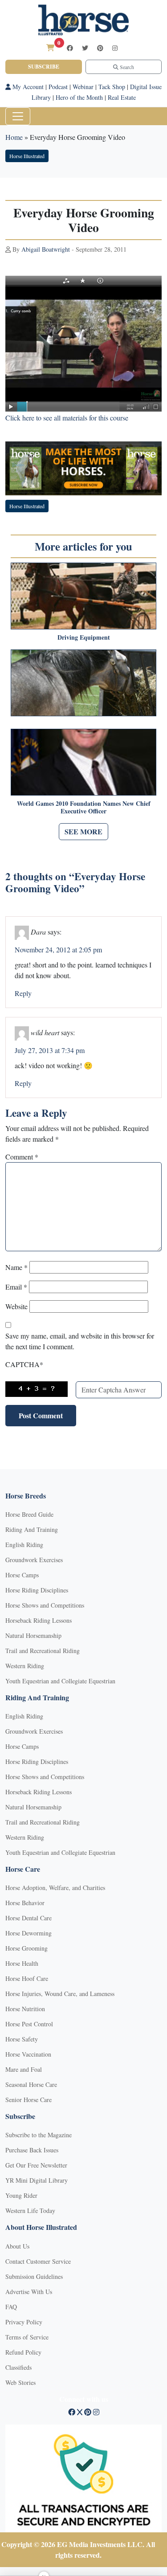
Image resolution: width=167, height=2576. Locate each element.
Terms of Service (27, 2337)
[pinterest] (100, 48)
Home (14, 137)
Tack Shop (112, 87)
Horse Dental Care (29, 1918)
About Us (17, 2246)
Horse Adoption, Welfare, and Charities (55, 1888)
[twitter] (85, 48)
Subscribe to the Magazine (39, 2135)
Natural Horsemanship (33, 1635)
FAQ (11, 2307)
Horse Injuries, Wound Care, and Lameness (60, 1994)
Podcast (58, 87)
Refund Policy (23, 2352)
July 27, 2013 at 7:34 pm (50, 1050)
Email (16, 1287)
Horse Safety (22, 2039)
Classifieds (18, 2367)
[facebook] (70, 48)
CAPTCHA (24, 1364)
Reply (23, 993)
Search (126, 67)
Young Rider (21, 2195)
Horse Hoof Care (27, 1978)
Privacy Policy (24, 2322)
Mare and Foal (24, 2069)
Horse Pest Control (29, 2024)
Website (16, 1306)
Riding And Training (32, 1529)
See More (83, 831)
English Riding (24, 1545)
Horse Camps (22, 1575)
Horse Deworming (29, 1933)
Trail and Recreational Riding (43, 1651)
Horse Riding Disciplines (37, 1590)
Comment (22, 1157)
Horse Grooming (26, 1948)
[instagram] (115, 48)
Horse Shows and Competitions (45, 1605)
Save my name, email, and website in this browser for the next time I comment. (80, 1341)
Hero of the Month (79, 97)
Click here (20, 418)
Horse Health (22, 1963)
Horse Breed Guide (29, 1514)
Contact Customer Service (38, 2261)
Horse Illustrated (27, 156)
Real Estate (122, 97)
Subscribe (44, 67)
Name (16, 1267)
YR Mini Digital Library (37, 2180)
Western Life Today (30, 2211)
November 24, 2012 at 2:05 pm (58, 949)
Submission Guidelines (34, 2276)
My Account (27, 87)
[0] (50, 47)
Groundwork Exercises (34, 1560)
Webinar (83, 87)
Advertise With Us (29, 2292)
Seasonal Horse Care (31, 2084)
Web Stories (20, 2382)
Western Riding (25, 1666)
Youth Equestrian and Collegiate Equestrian (60, 1681)
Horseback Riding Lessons (39, 1620)
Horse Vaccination (28, 2054)
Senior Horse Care (29, 2100)
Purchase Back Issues (32, 2150)
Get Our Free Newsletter (36, 2165)
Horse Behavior (25, 1903)
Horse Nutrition (25, 2009)
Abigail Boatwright (46, 249)
